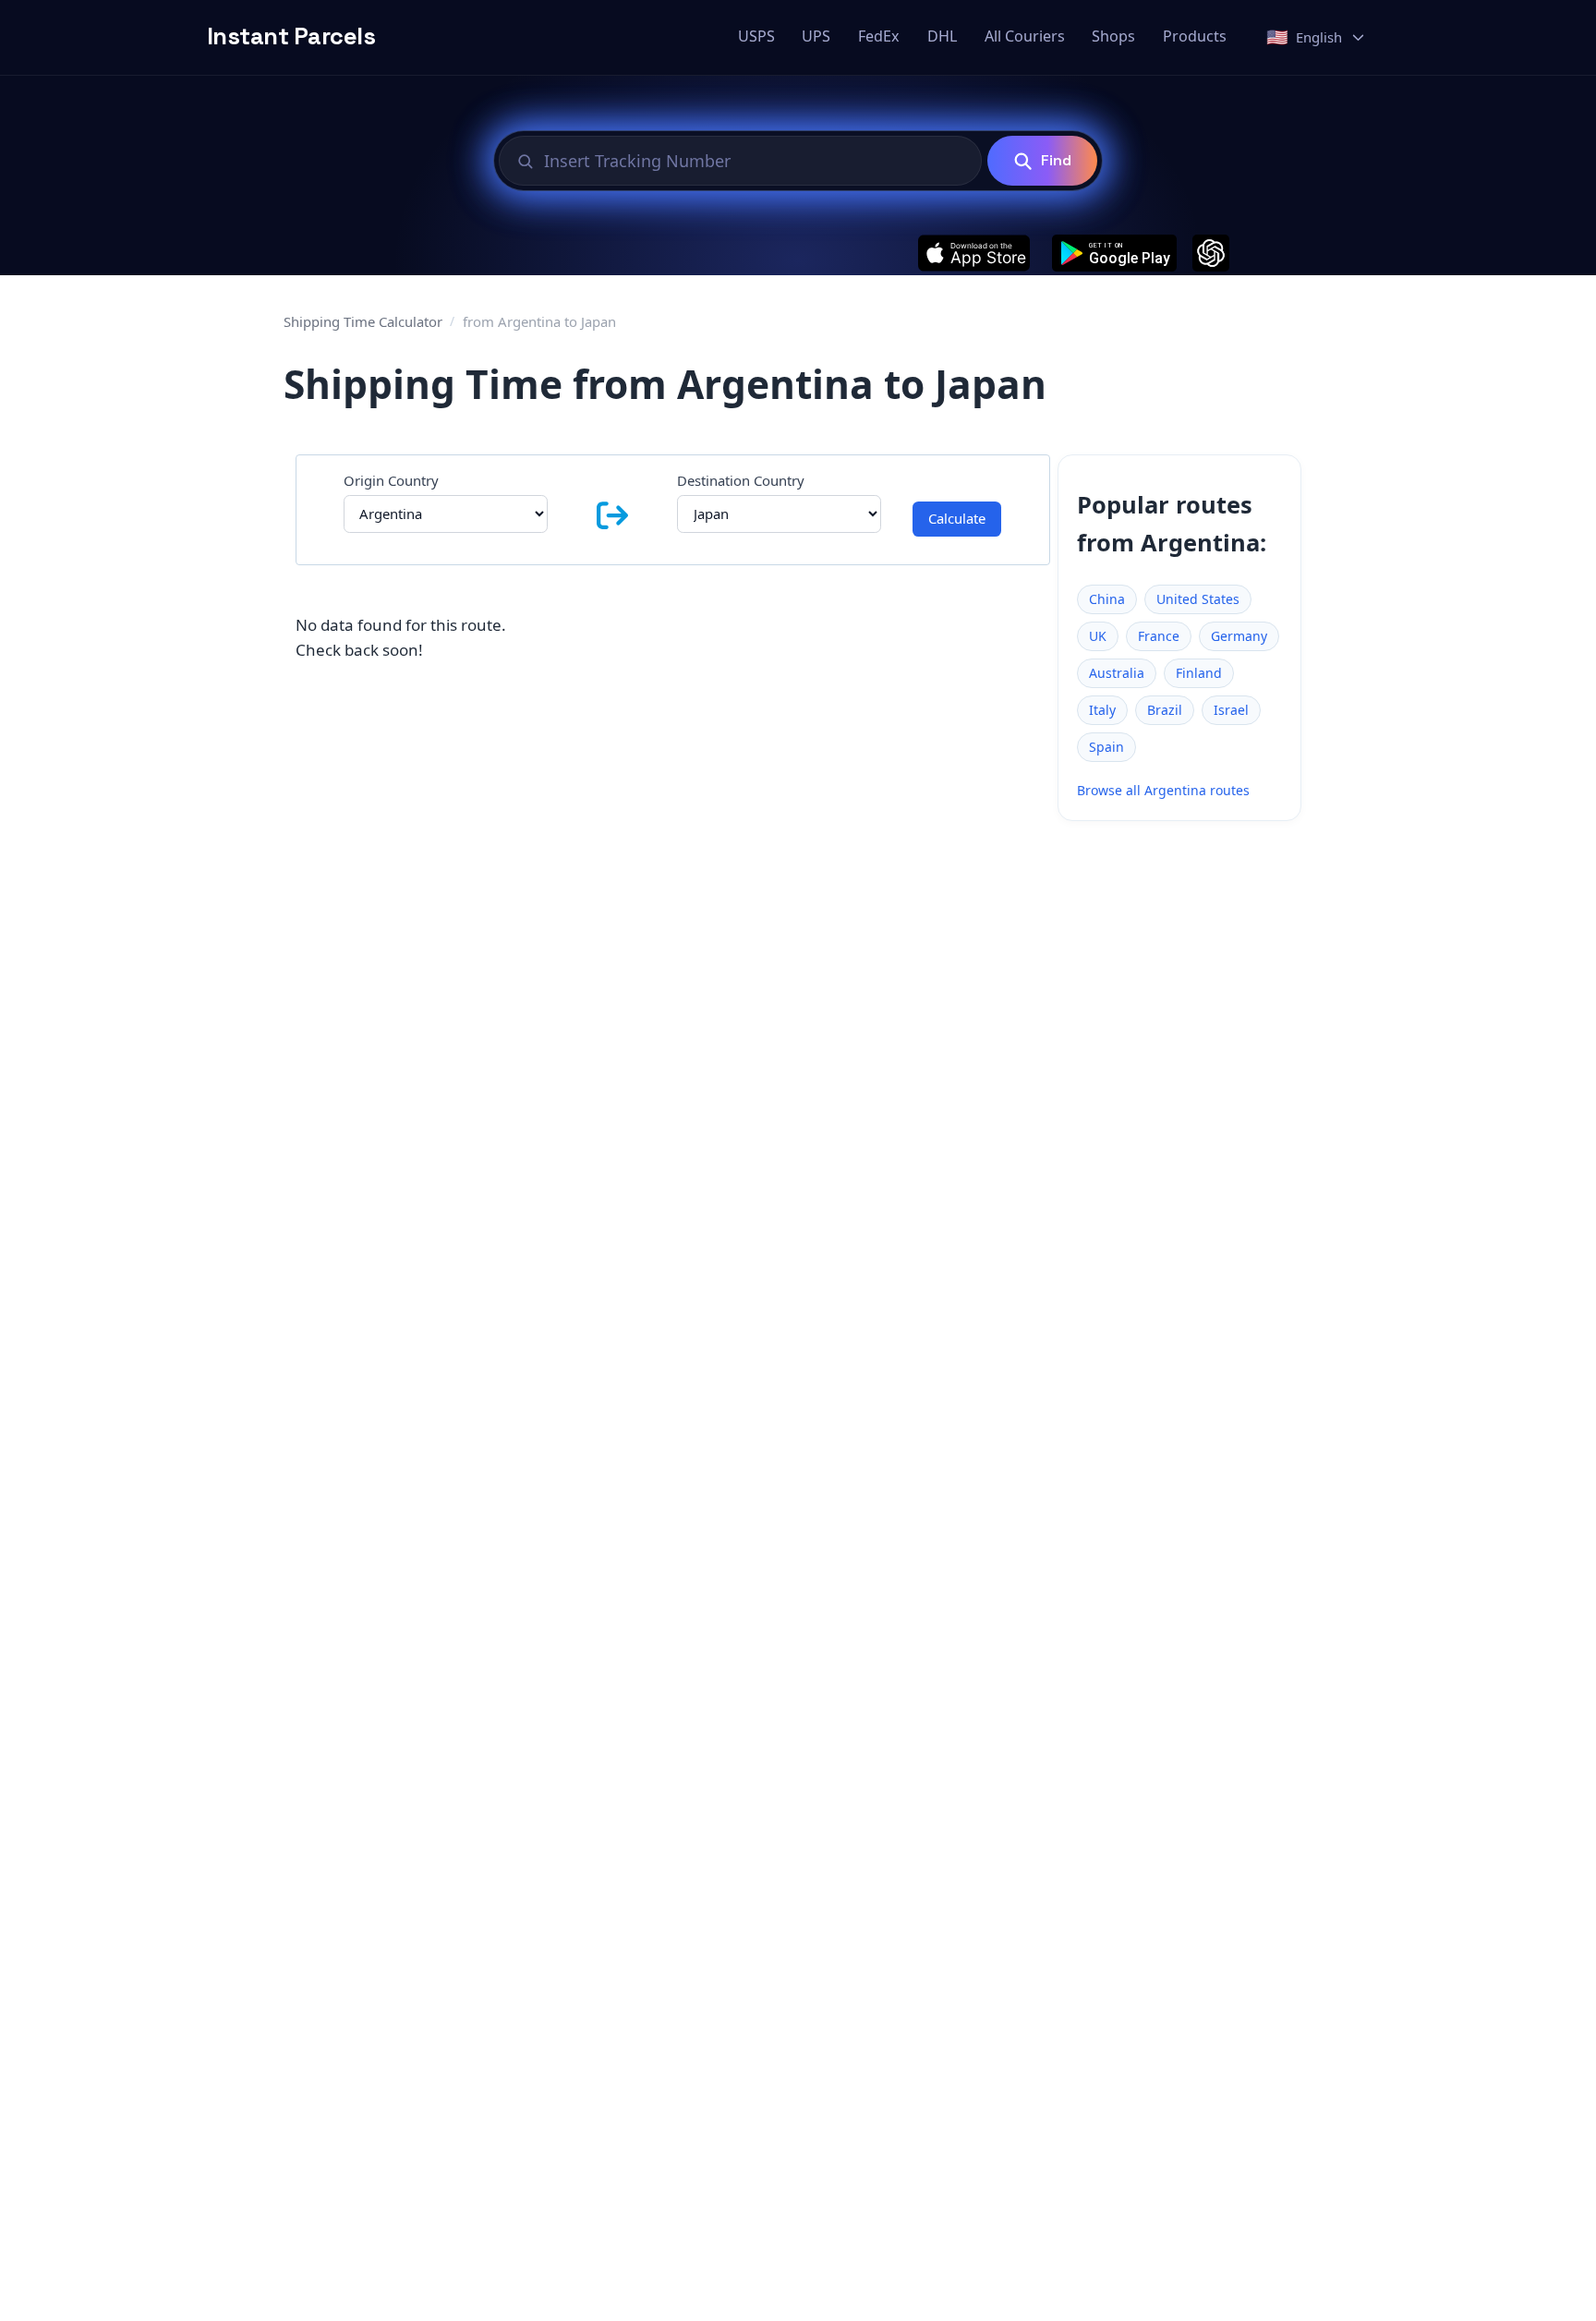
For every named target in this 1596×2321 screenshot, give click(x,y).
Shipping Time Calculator (363, 321)
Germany (1239, 636)
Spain (1106, 747)
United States (1198, 599)
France (1159, 636)
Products (1195, 36)
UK (1098, 636)
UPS (816, 36)
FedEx (879, 36)
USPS (756, 36)
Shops (1113, 36)
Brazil (1165, 710)
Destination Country (741, 480)
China (1107, 599)
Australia (1117, 673)
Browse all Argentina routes (1163, 790)
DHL (942, 36)
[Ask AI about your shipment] (1211, 253)
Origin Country (391, 480)
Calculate (957, 518)
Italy (1102, 710)
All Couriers (1025, 36)
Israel (1231, 710)
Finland (1199, 673)
